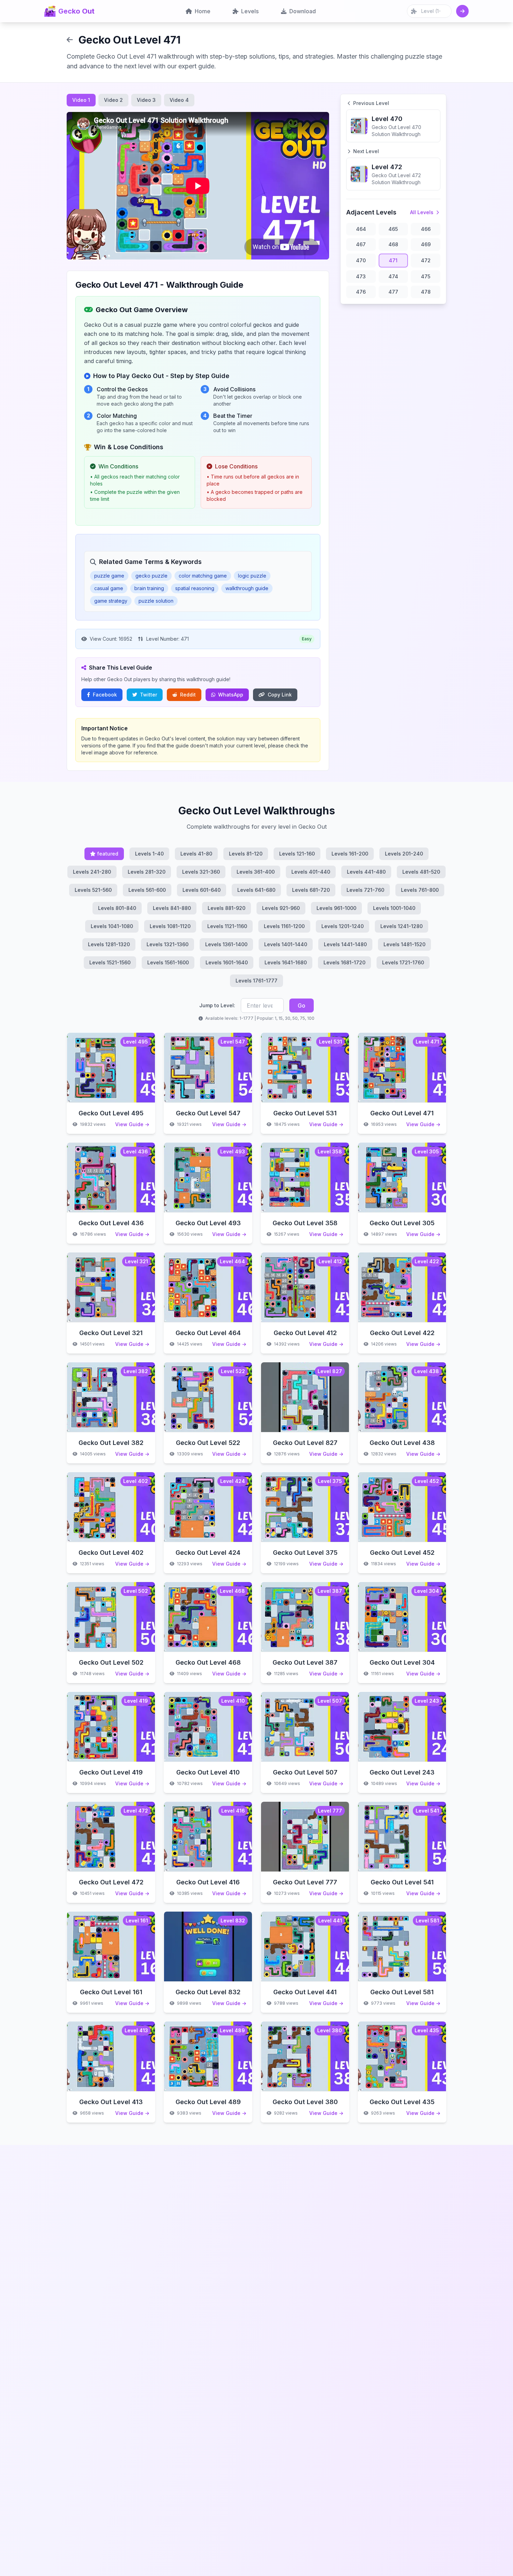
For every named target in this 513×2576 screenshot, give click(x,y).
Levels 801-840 (117, 908)
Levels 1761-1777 (256, 981)
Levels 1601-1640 (227, 962)
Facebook (105, 695)
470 (361, 260)
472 (426, 260)
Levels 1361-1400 (226, 944)
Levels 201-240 (404, 854)
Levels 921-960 (281, 908)
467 (361, 244)
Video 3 (146, 100)
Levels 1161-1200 (284, 926)
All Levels (422, 212)
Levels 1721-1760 (403, 962)
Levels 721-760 (365, 890)
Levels (250, 11)
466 (426, 229)
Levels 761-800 (420, 890)
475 (426, 276)
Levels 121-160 (297, 854)
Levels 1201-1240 (343, 926)
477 (393, 292)
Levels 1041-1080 (112, 926)
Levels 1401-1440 (286, 944)
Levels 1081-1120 (170, 926)
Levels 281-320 (147, 872)
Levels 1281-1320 (109, 944)
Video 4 (179, 100)
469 (426, 244)
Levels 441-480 (366, 872)
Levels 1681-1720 (344, 962)
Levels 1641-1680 (286, 962)
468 (393, 244)
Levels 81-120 (246, 854)
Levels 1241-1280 (402, 926)
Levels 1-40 (149, 854)
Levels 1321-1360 (168, 944)
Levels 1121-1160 (227, 926)
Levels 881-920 (226, 908)
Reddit (188, 695)
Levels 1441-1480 (345, 944)
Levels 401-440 (311, 872)
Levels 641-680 (256, 890)
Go (302, 1005)
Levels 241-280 (92, 872)
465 (393, 229)
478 (426, 292)
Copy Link (280, 695)
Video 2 (113, 100)
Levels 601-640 (202, 890)
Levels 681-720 (311, 890)
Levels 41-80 (196, 854)
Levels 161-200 (350, 854)
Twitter (148, 695)
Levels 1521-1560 (110, 962)
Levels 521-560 (93, 890)
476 (361, 292)
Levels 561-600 (147, 890)
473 (361, 276)
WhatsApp (231, 695)
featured (108, 854)
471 (393, 260)
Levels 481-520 (421, 872)
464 (361, 229)
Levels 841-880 (172, 908)
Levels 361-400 (256, 872)
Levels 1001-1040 (394, 908)
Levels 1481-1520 (404, 944)
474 (393, 276)
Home (203, 11)
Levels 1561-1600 (168, 962)
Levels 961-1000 (336, 908)
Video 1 (81, 100)
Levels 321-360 (201, 872)
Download (303, 11)
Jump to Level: (217, 1005)
